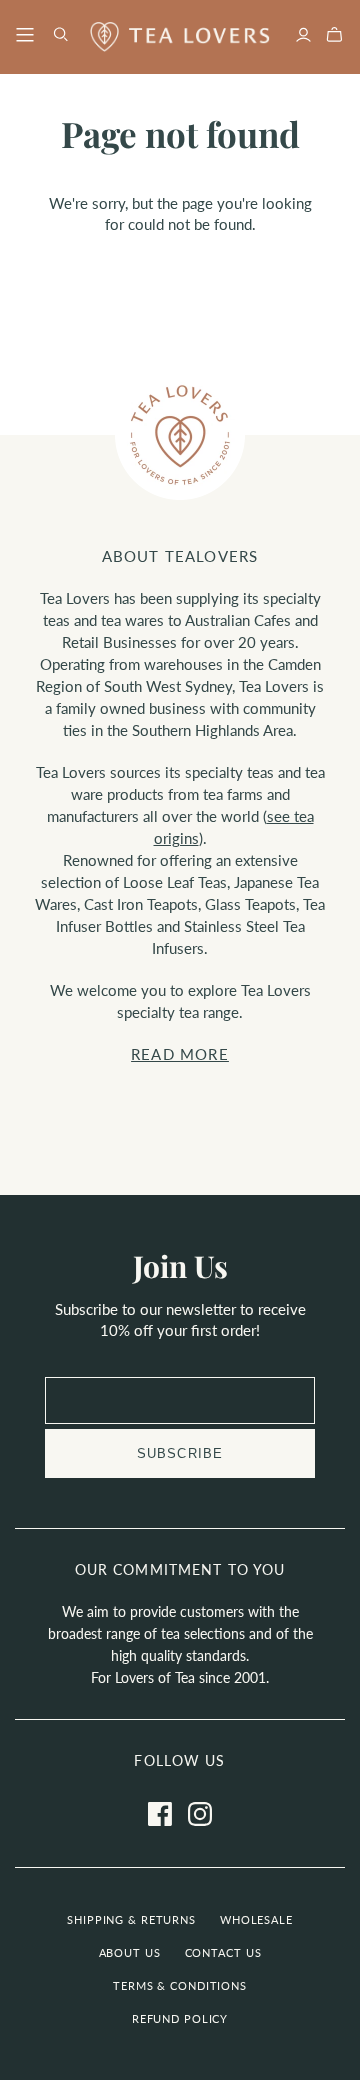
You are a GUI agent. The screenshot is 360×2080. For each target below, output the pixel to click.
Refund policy (180, 2018)
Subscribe (179, 1453)
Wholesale (256, 1919)
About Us (130, 1952)
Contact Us (223, 1952)
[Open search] (61, 34)
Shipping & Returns (131, 1919)
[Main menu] (25, 34)
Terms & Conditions (180, 1985)
